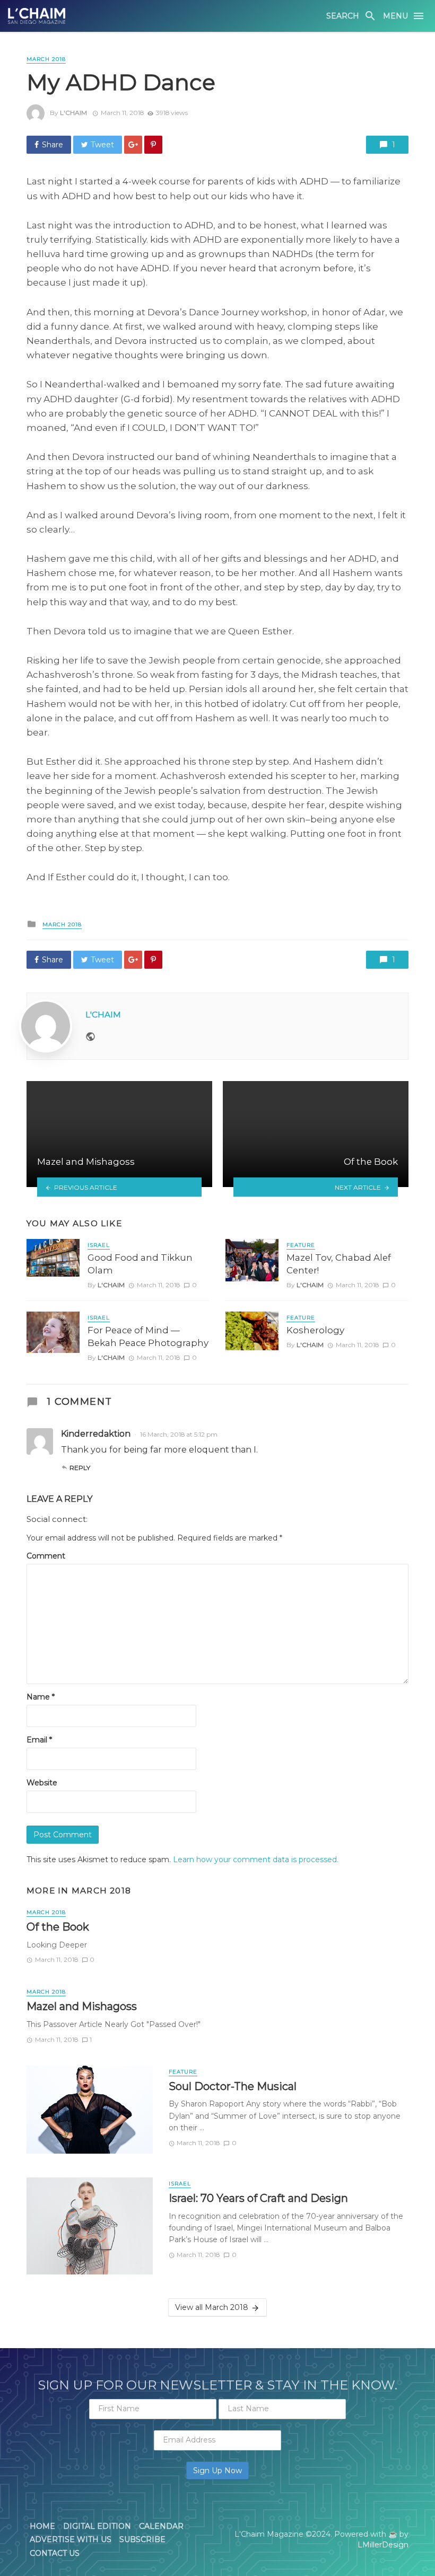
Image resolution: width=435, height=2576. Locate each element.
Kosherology (315, 1330)
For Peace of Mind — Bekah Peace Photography (148, 1336)
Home (42, 2526)
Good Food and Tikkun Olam (140, 1264)
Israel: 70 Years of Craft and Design (258, 2198)
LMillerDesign (383, 2545)
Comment (46, 1556)
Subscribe (142, 2539)
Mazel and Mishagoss (82, 2006)
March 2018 (46, 59)
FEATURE (301, 1245)
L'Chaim (73, 113)
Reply (80, 1468)
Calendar (161, 2526)
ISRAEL (99, 1245)
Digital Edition (97, 2526)
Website (42, 1783)
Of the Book (58, 1927)
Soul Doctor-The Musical (233, 2086)
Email (39, 1740)
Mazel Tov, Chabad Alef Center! (339, 1264)
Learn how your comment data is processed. (256, 1860)
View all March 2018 (212, 2307)
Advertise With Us (71, 2539)
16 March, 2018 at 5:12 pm (179, 1434)
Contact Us (55, 2553)
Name (41, 1697)
